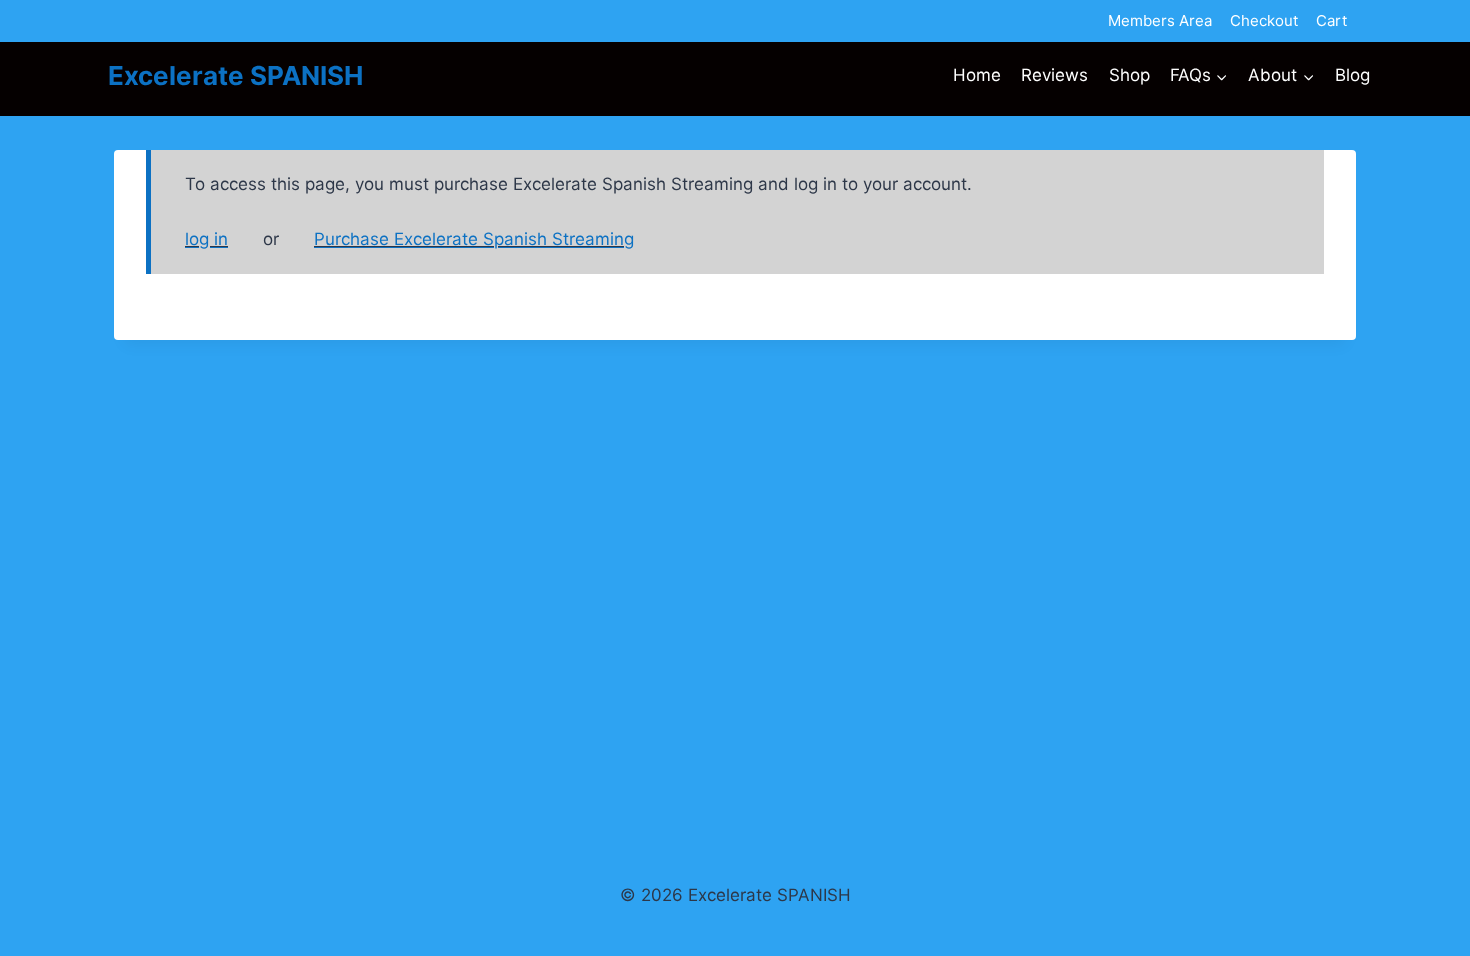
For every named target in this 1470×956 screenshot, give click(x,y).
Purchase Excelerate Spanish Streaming (474, 239)
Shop (1129, 75)
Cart (1331, 20)
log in (206, 239)
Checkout (1264, 20)
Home (977, 75)
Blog (1352, 75)
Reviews (1054, 75)
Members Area (1160, 20)
